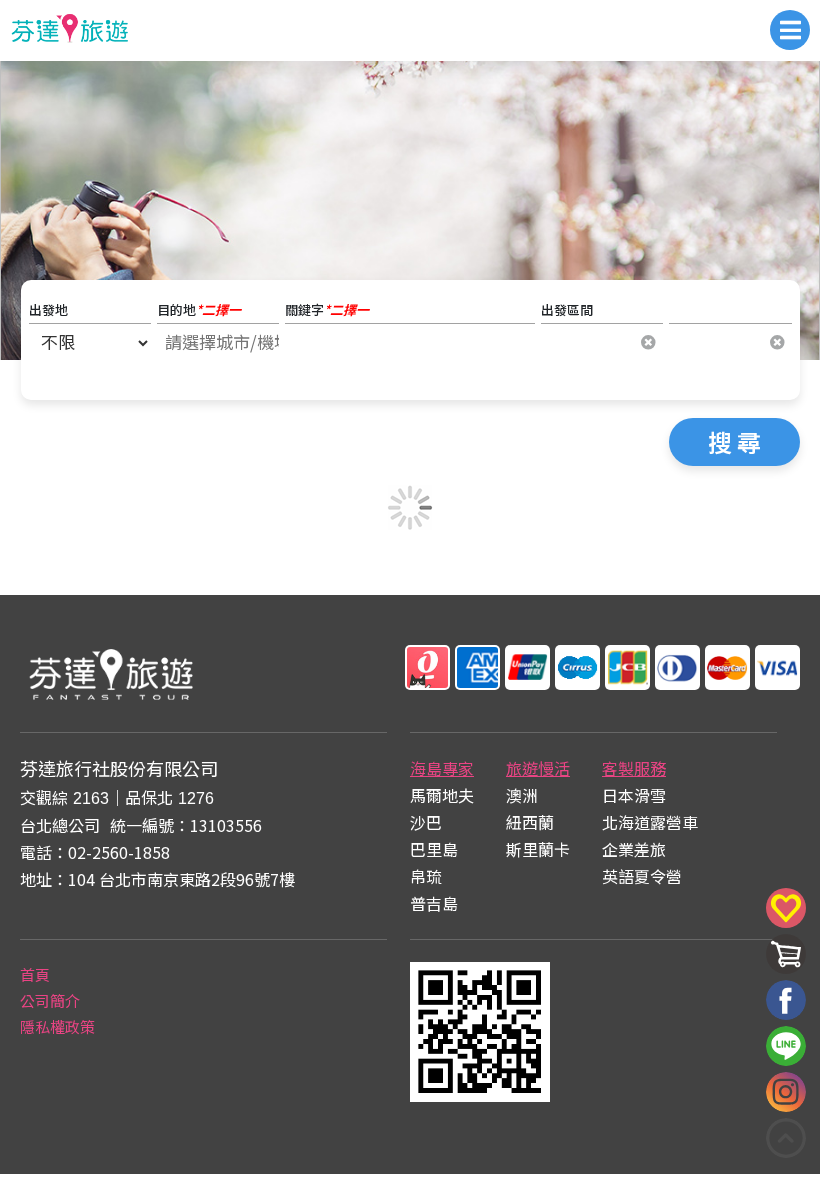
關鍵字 (327, 309)
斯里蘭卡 (538, 849)
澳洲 (522, 795)
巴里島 (434, 849)
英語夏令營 (642, 876)
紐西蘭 (530, 822)
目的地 (199, 309)
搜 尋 (734, 441)
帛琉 (426, 876)
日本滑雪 (634, 795)
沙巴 (426, 822)
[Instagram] (786, 1092)
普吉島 (434, 903)
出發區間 (567, 309)
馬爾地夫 (442, 795)
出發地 (48, 309)
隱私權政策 (57, 1026)
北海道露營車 (650, 822)
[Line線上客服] (786, 1046)
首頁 (35, 974)
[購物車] (786, 968)
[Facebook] (786, 1000)
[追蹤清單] (786, 922)
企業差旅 (634, 849)
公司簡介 (50, 1000)
